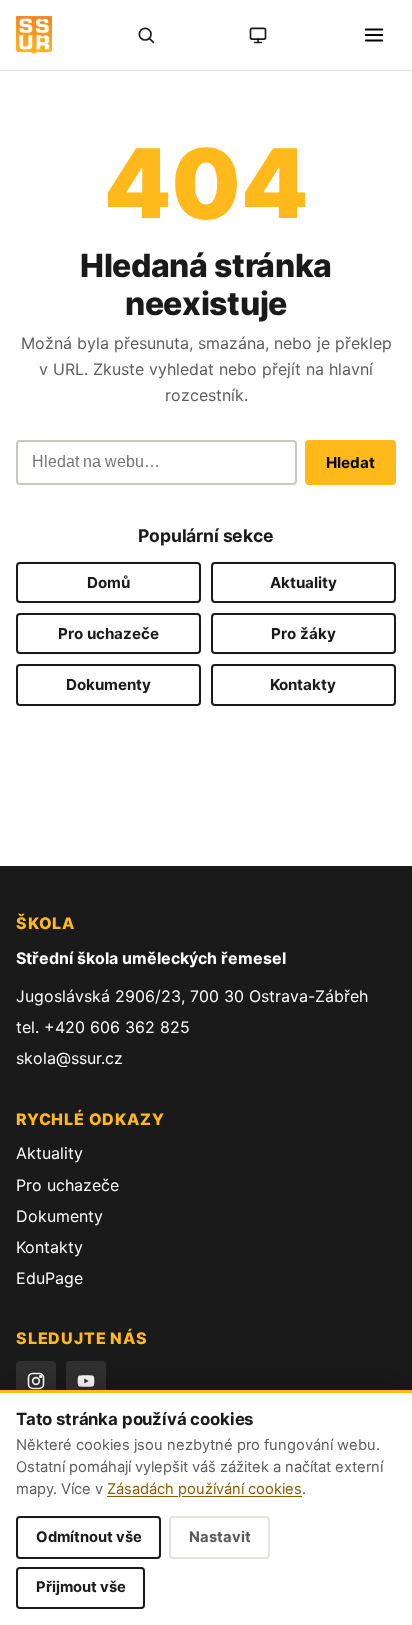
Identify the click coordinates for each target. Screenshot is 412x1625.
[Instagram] (36, 1381)
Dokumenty (108, 684)
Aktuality (303, 582)
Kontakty (303, 684)
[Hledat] (146, 35)
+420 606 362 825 (117, 1027)
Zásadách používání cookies (204, 1489)
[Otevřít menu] (374, 35)
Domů (108, 582)
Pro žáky (303, 633)
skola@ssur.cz (69, 1058)
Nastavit (220, 1537)
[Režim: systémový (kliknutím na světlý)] (258, 35)
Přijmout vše (81, 1587)
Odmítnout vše (89, 1537)
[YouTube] (86, 1381)
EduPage (49, 1278)
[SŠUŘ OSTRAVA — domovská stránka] (34, 35)
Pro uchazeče (108, 633)
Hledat (350, 462)
